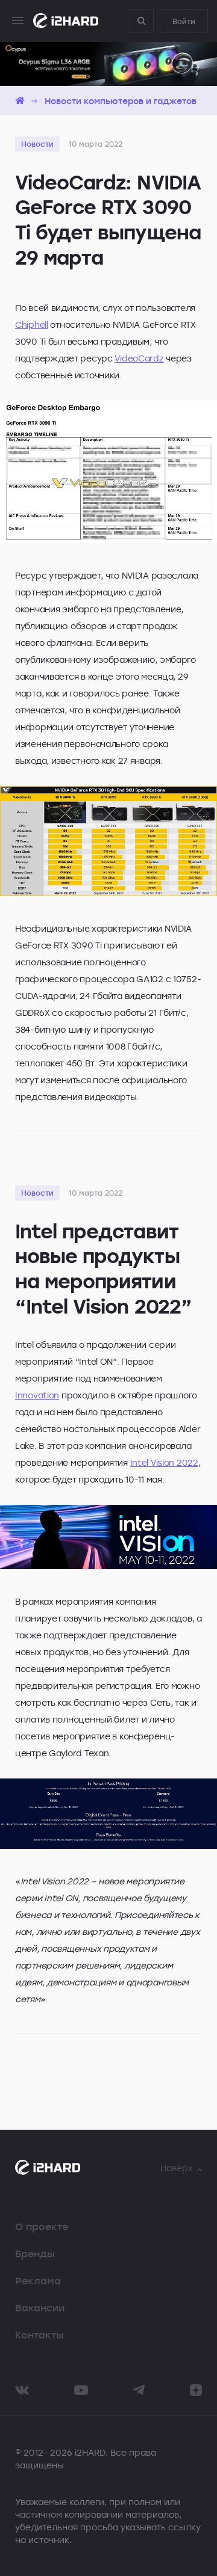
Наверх (177, 2168)
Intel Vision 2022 (164, 1462)
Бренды (35, 2254)
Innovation (37, 1395)
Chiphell (32, 324)
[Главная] (20, 101)
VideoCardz (139, 358)
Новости (37, 144)
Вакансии (40, 2308)
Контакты (39, 2335)
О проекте (42, 2227)
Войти (184, 21)
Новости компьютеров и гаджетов (121, 101)
